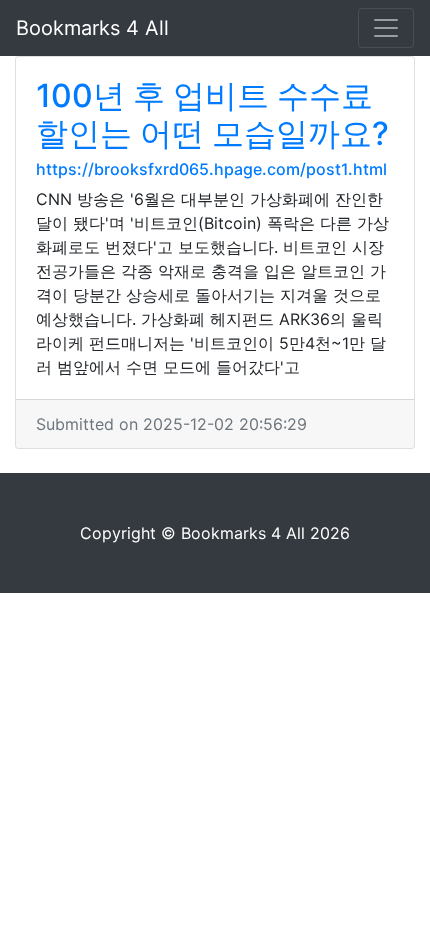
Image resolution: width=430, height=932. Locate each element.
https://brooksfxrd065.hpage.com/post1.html (211, 169)
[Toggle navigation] (386, 28)
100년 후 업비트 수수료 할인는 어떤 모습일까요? (212, 114)
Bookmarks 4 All (92, 28)
